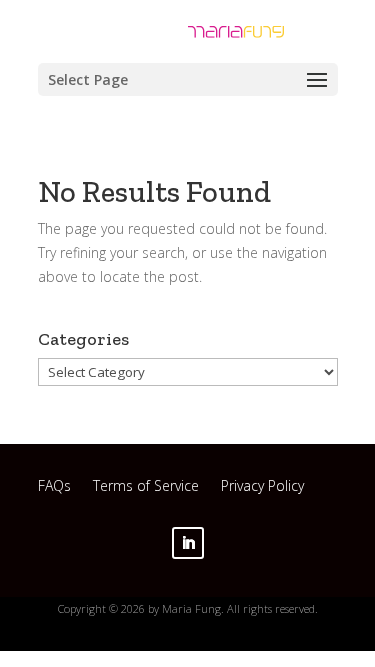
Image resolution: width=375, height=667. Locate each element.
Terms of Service (146, 488)
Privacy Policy (262, 488)
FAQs (54, 488)
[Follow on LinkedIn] (188, 543)
